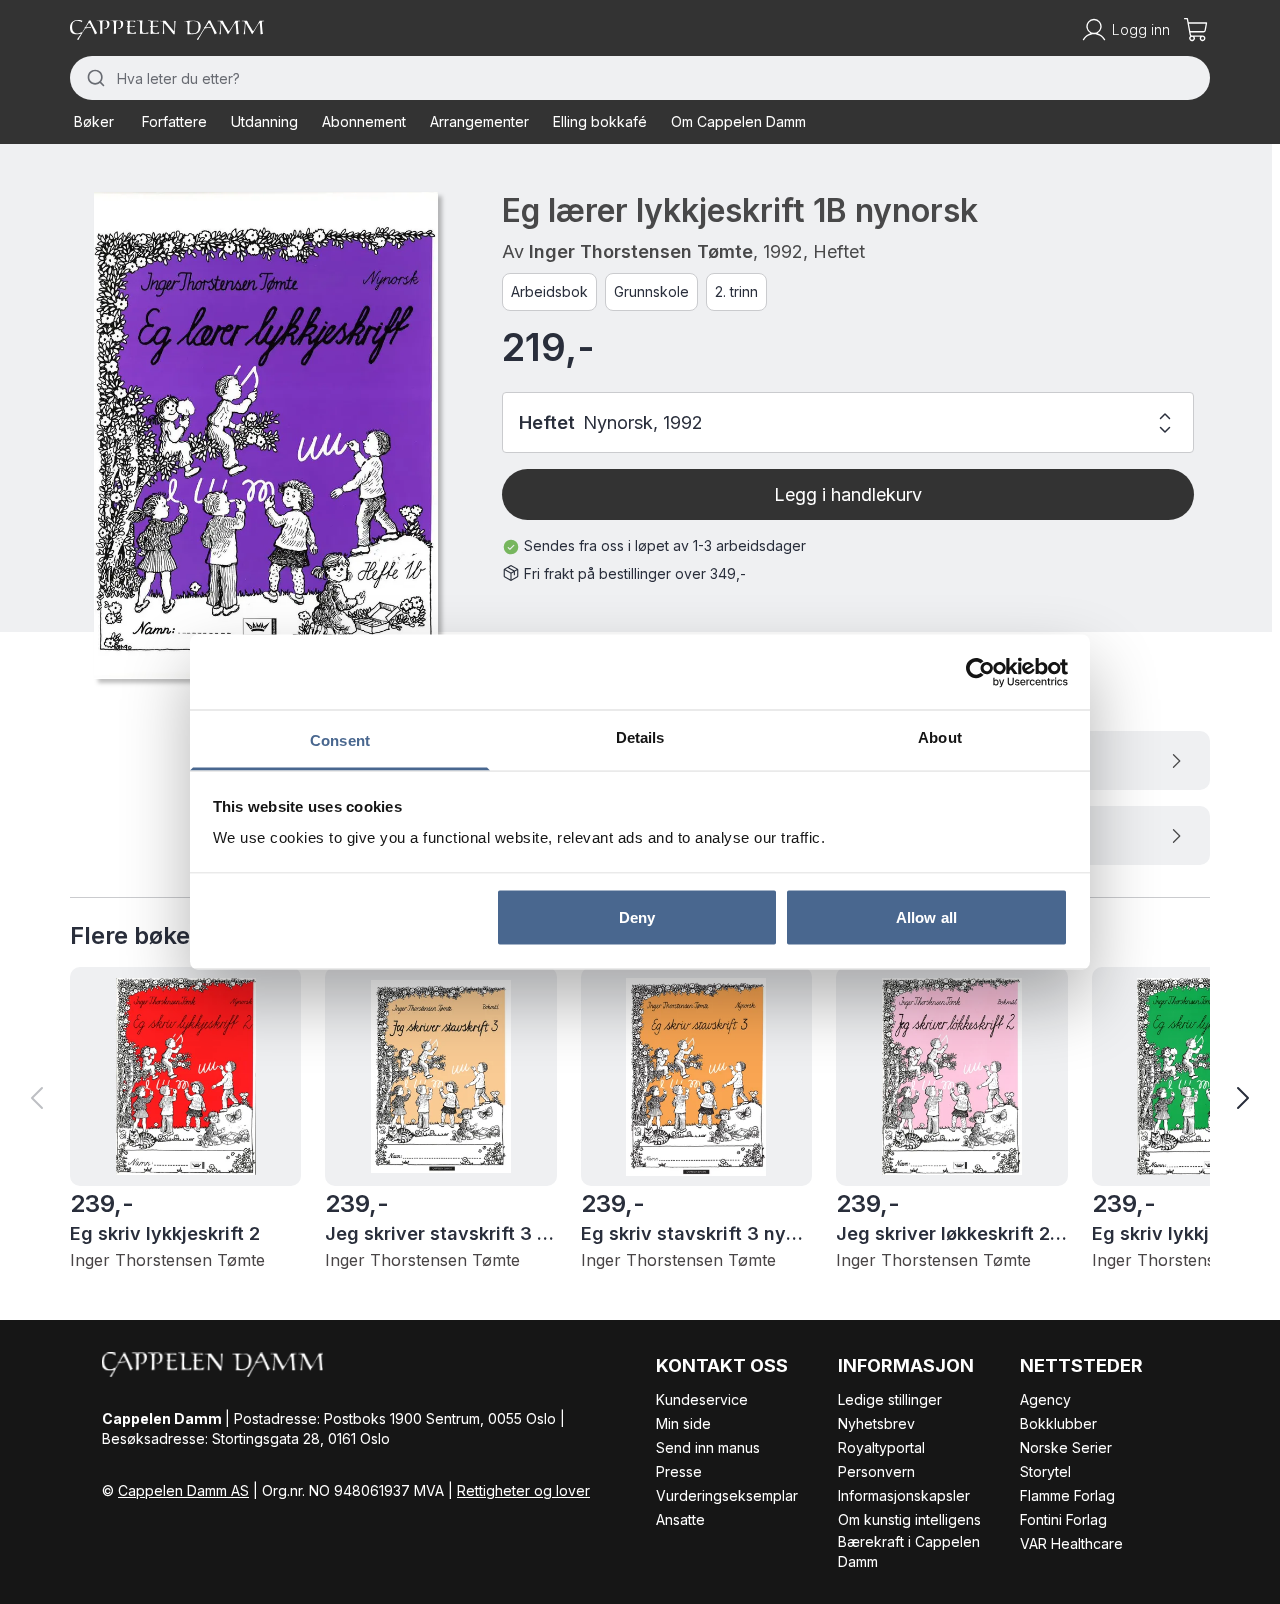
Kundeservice (702, 1399)
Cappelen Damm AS (183, 1490)
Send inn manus (708, 1447)
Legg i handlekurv (848, 494)
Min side (683, 1423)
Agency (1045, 1399)
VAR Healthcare (1071, 1543)
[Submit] (93, 78)
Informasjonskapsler (904, 1495)
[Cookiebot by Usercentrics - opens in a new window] (980, 672)
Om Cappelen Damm (738, 121)
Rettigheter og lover (523, 1490)
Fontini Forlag (1063, 1519)
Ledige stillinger (890, 1399)
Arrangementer (479, 121)
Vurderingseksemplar (727, 1495)
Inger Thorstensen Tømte (641, 251)
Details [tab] (640, 737)
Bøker (94, 121)
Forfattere (174, 121)
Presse (679, 1471)
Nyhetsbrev (876, 1423)
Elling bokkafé (600, 121)
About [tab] (940, 737)
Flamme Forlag (1067, 1495)
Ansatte (680, 1519)
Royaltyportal (881, 1447)
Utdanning (264, 121)
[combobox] (640, 78)
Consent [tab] (340, 740)
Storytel (1045, 1471)
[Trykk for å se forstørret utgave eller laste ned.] (266, 435)
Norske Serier (1066, 1447)
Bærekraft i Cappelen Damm (909, 1551)
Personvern (876, 1471)
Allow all (926, 916)
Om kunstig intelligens (909, 1519)
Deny (637, 916)
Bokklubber (1058, 1423)
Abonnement (364, 121)
